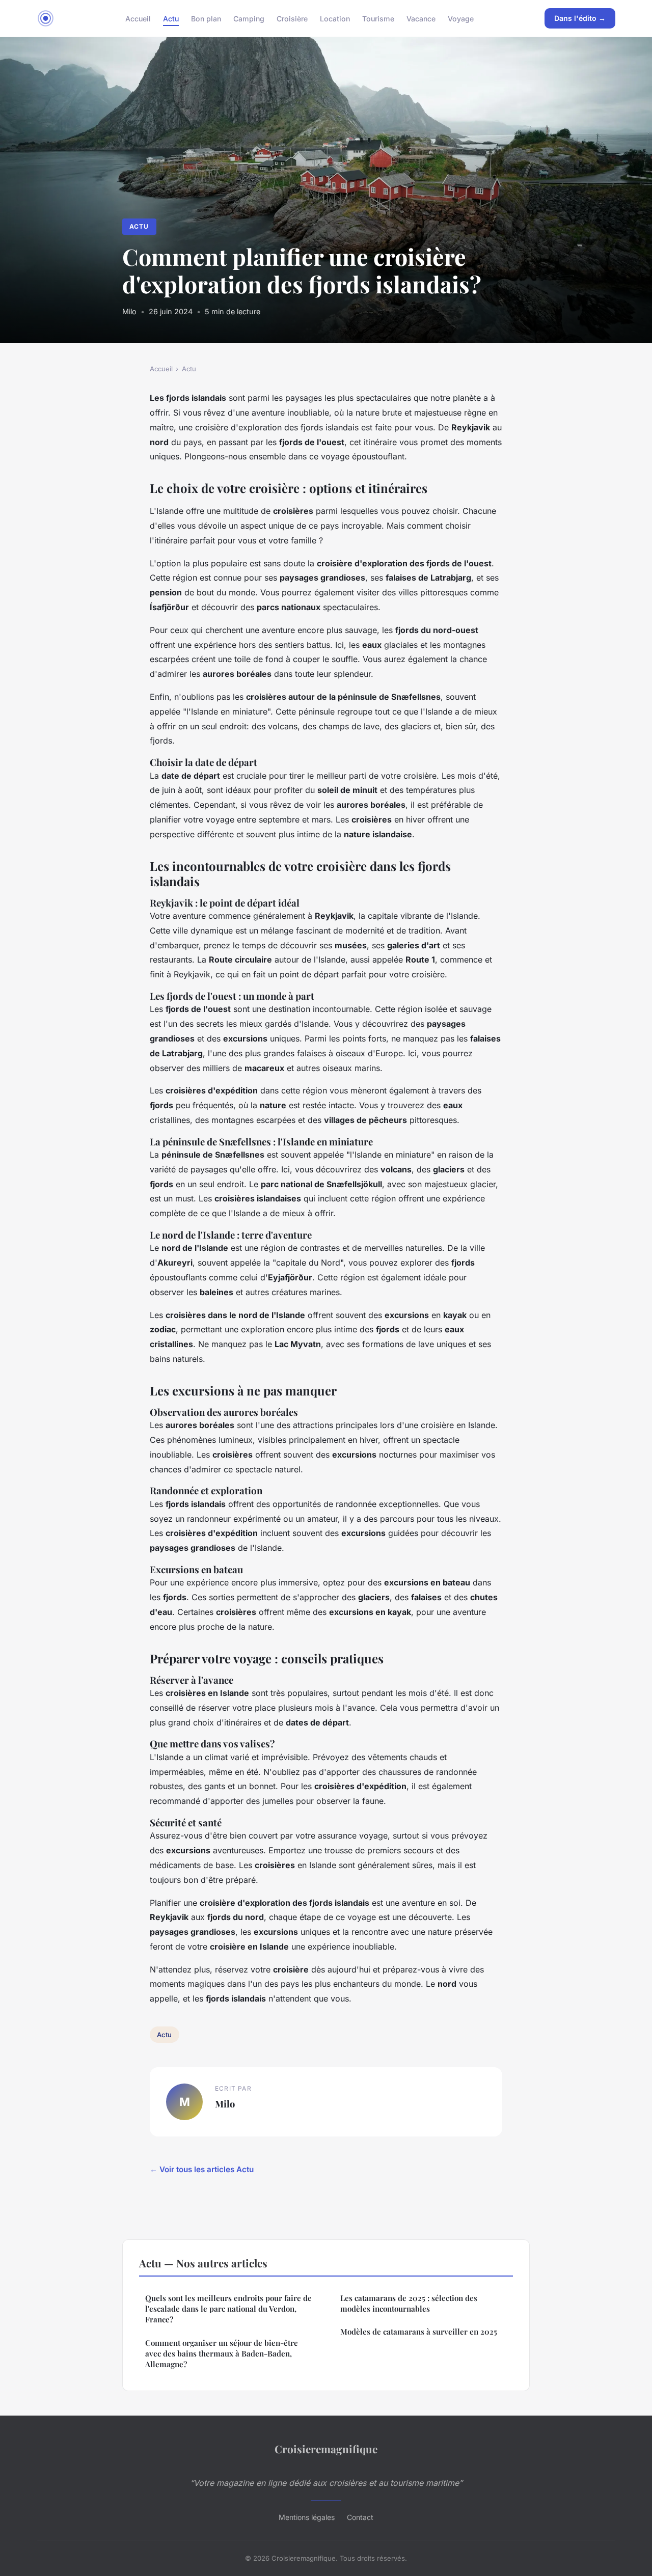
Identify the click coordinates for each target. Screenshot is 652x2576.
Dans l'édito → (580, 18)
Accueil (138, 18)
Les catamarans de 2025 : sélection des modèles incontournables (409, 2303)
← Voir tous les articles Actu (202, 2169)
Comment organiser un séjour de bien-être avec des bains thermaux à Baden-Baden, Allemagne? (222, 2354)
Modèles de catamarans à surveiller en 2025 (419, 2332)
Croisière (292, 18)
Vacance (421, 18)
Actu (171, 18)
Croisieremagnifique (326, 2449)
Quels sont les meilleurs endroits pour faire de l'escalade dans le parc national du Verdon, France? (228, 2309)
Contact (360, 2517)
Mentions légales (307, 2517)
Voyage (461, 18)
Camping (249, 18)
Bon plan (206, 18)
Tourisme (378, 18)
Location (335, 18)
